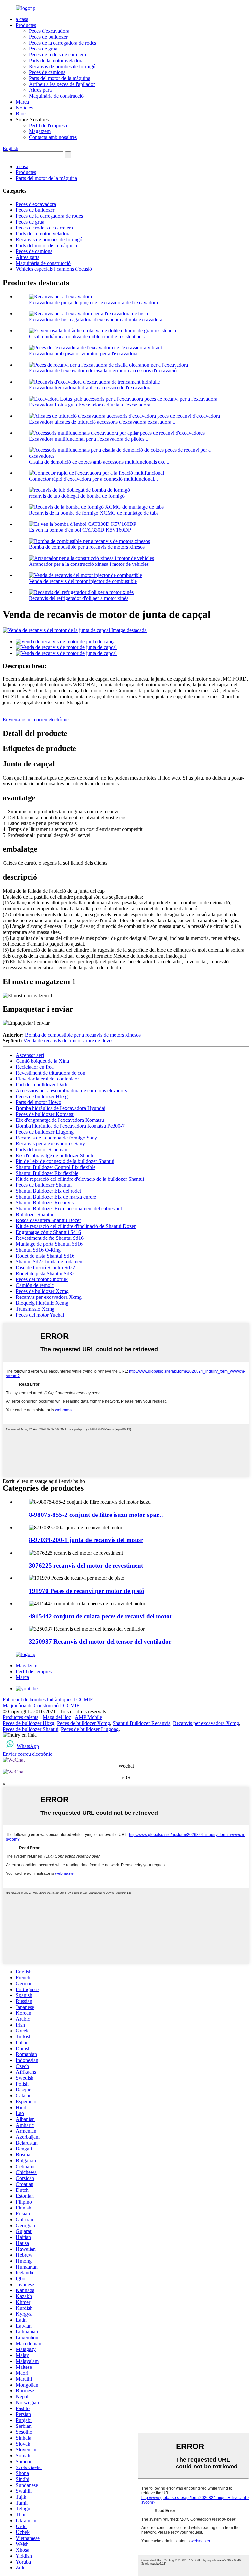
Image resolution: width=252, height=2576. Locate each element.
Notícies (24, 108)
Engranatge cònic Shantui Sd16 (48, 1232)
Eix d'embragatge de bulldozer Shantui (56, 1155)
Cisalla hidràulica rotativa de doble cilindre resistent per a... (90, 337)
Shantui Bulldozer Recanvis (45, 1203)
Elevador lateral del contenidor (47, 1079)
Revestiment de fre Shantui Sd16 (50, 1238)
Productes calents (21, 1717)
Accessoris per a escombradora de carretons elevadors (71, 1090)
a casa (22, 19)
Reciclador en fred (35, 1067)
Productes (26, 25)
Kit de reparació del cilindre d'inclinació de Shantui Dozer (76, 1226)
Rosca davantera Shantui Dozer (48, 1220)
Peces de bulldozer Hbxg (42, 1096)
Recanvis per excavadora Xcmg (49, 1297)
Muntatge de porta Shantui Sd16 (49, 1244)
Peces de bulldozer (48, 37)
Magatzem (40, 131)
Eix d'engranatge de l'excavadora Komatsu (60, 1120)
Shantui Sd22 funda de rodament (50, 1262)
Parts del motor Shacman (42, 1149)
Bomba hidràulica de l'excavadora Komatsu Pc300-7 (70, 1126)
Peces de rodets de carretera (57, 55)
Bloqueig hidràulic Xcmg (42, 1303)
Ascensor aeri (30, 1055)
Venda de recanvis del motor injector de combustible (83, 581)
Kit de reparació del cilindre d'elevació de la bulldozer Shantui (80, 1179)
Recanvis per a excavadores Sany (50, 1144)
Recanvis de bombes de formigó (62, 66)
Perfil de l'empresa (48, 125)
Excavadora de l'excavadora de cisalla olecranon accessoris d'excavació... (105, 371)
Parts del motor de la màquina (60, 78)
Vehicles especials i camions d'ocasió (54, 269)
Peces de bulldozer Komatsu (45, 1114)
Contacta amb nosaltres (53, 137)
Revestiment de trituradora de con (51, 1073)
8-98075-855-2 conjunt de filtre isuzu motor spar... (96, 1515)
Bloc (21, 114)
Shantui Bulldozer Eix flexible (47, 1173)
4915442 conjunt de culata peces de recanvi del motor (101, 1616)
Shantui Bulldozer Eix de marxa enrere (56, 1197)
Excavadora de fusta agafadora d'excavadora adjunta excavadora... (98, 319)
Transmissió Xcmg (35, 1309)
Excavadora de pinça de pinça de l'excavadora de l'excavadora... (95, 302)
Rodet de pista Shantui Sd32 (45, 1273)
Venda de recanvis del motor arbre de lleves (68, 1041)
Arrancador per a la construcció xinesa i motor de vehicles (89, 564)
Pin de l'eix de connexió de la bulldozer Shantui (65, 1161)
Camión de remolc (35, 1285)
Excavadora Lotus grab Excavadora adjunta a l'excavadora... (92, 405)
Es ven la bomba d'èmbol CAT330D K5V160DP (80, 530)
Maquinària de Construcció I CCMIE (41, 1705)
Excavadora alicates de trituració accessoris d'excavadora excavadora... (102, 422)
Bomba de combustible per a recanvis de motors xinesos (87, 547)
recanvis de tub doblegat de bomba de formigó (77, 496)
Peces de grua (43, 49)
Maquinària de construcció (56, 96)
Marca (22, 102)
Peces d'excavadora (49, 31)
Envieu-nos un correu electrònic (36, 719)
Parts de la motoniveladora (56, 60)
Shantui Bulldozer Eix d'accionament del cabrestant (69, 1209)
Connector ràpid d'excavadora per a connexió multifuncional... (93, 479)
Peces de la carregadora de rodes (63, 43)
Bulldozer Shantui (34, 1214)
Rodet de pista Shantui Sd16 (45, 1256)
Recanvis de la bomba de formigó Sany (56, 1138)
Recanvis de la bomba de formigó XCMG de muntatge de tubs (94, 513)
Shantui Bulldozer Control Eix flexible (56, 1167)
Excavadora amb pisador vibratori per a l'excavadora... (85, 354)
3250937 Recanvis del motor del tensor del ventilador (100, 1642)
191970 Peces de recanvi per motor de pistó (87, 1591)
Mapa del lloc (57, 1717)
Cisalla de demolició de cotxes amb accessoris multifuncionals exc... (99, 462)
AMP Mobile (88, 1717)
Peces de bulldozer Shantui (44, 1185)
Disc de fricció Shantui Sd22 (45, 1268)
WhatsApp (28, 1746)
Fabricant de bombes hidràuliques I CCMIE (48, 1700)
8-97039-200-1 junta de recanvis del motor (86, 1540)
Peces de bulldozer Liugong (45, 1132)
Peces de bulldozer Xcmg (42, 1291)
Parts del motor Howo (39, 1102)
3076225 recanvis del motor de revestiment (86, 1565)
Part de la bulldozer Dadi (42, 1085)
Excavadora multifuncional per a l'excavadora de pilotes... (89, 439)
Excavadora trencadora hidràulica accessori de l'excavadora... (92, 388)
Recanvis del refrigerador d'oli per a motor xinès (79, 598)
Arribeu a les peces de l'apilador (62, 84)
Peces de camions (47, 72)
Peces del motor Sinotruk (42, 1279)
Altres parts (41, 90)
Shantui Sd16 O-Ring (38, 1250)
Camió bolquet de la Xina (42, 1061)
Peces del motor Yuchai (40, 1315)
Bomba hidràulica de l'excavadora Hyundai (61, 1108)
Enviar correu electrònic (27, 1754)
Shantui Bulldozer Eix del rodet (48, 1191)
